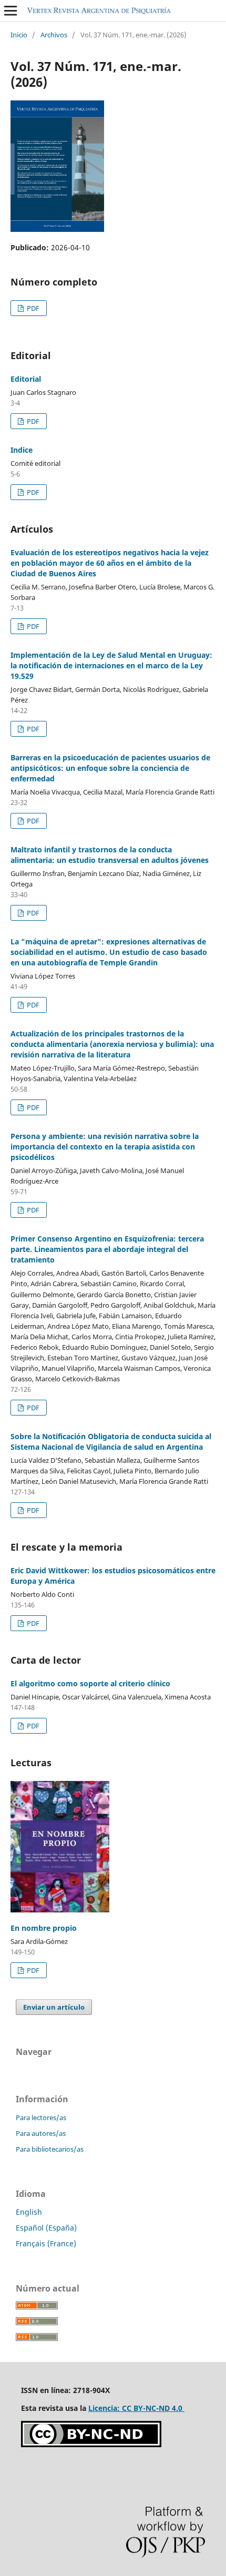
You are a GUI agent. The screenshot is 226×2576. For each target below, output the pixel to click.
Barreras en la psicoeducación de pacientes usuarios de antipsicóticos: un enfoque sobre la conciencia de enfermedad (110, 768)
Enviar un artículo (54, 2007)
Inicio (19, 35)
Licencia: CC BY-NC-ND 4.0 (136, 2408)
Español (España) (46, 2228)
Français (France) (46, 2243)
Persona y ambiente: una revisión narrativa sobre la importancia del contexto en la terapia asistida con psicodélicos (105, 1147)
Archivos (54, 35)
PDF (32, 308)
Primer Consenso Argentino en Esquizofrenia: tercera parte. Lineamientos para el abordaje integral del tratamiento (107, 1249)
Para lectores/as (41, 2117)
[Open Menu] (11, 11)
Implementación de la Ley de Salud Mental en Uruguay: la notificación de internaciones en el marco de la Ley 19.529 (111, 665)
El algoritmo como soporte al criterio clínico (90, 1683)
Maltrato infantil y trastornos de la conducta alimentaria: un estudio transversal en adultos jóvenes (110, 855)
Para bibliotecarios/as (50, 2149)
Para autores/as (41, 2133)
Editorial (26, 379)
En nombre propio (44, 1928)
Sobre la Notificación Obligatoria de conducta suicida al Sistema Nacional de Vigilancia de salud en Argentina (111, 1442)
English (29, 2212)
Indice (22, 450)
